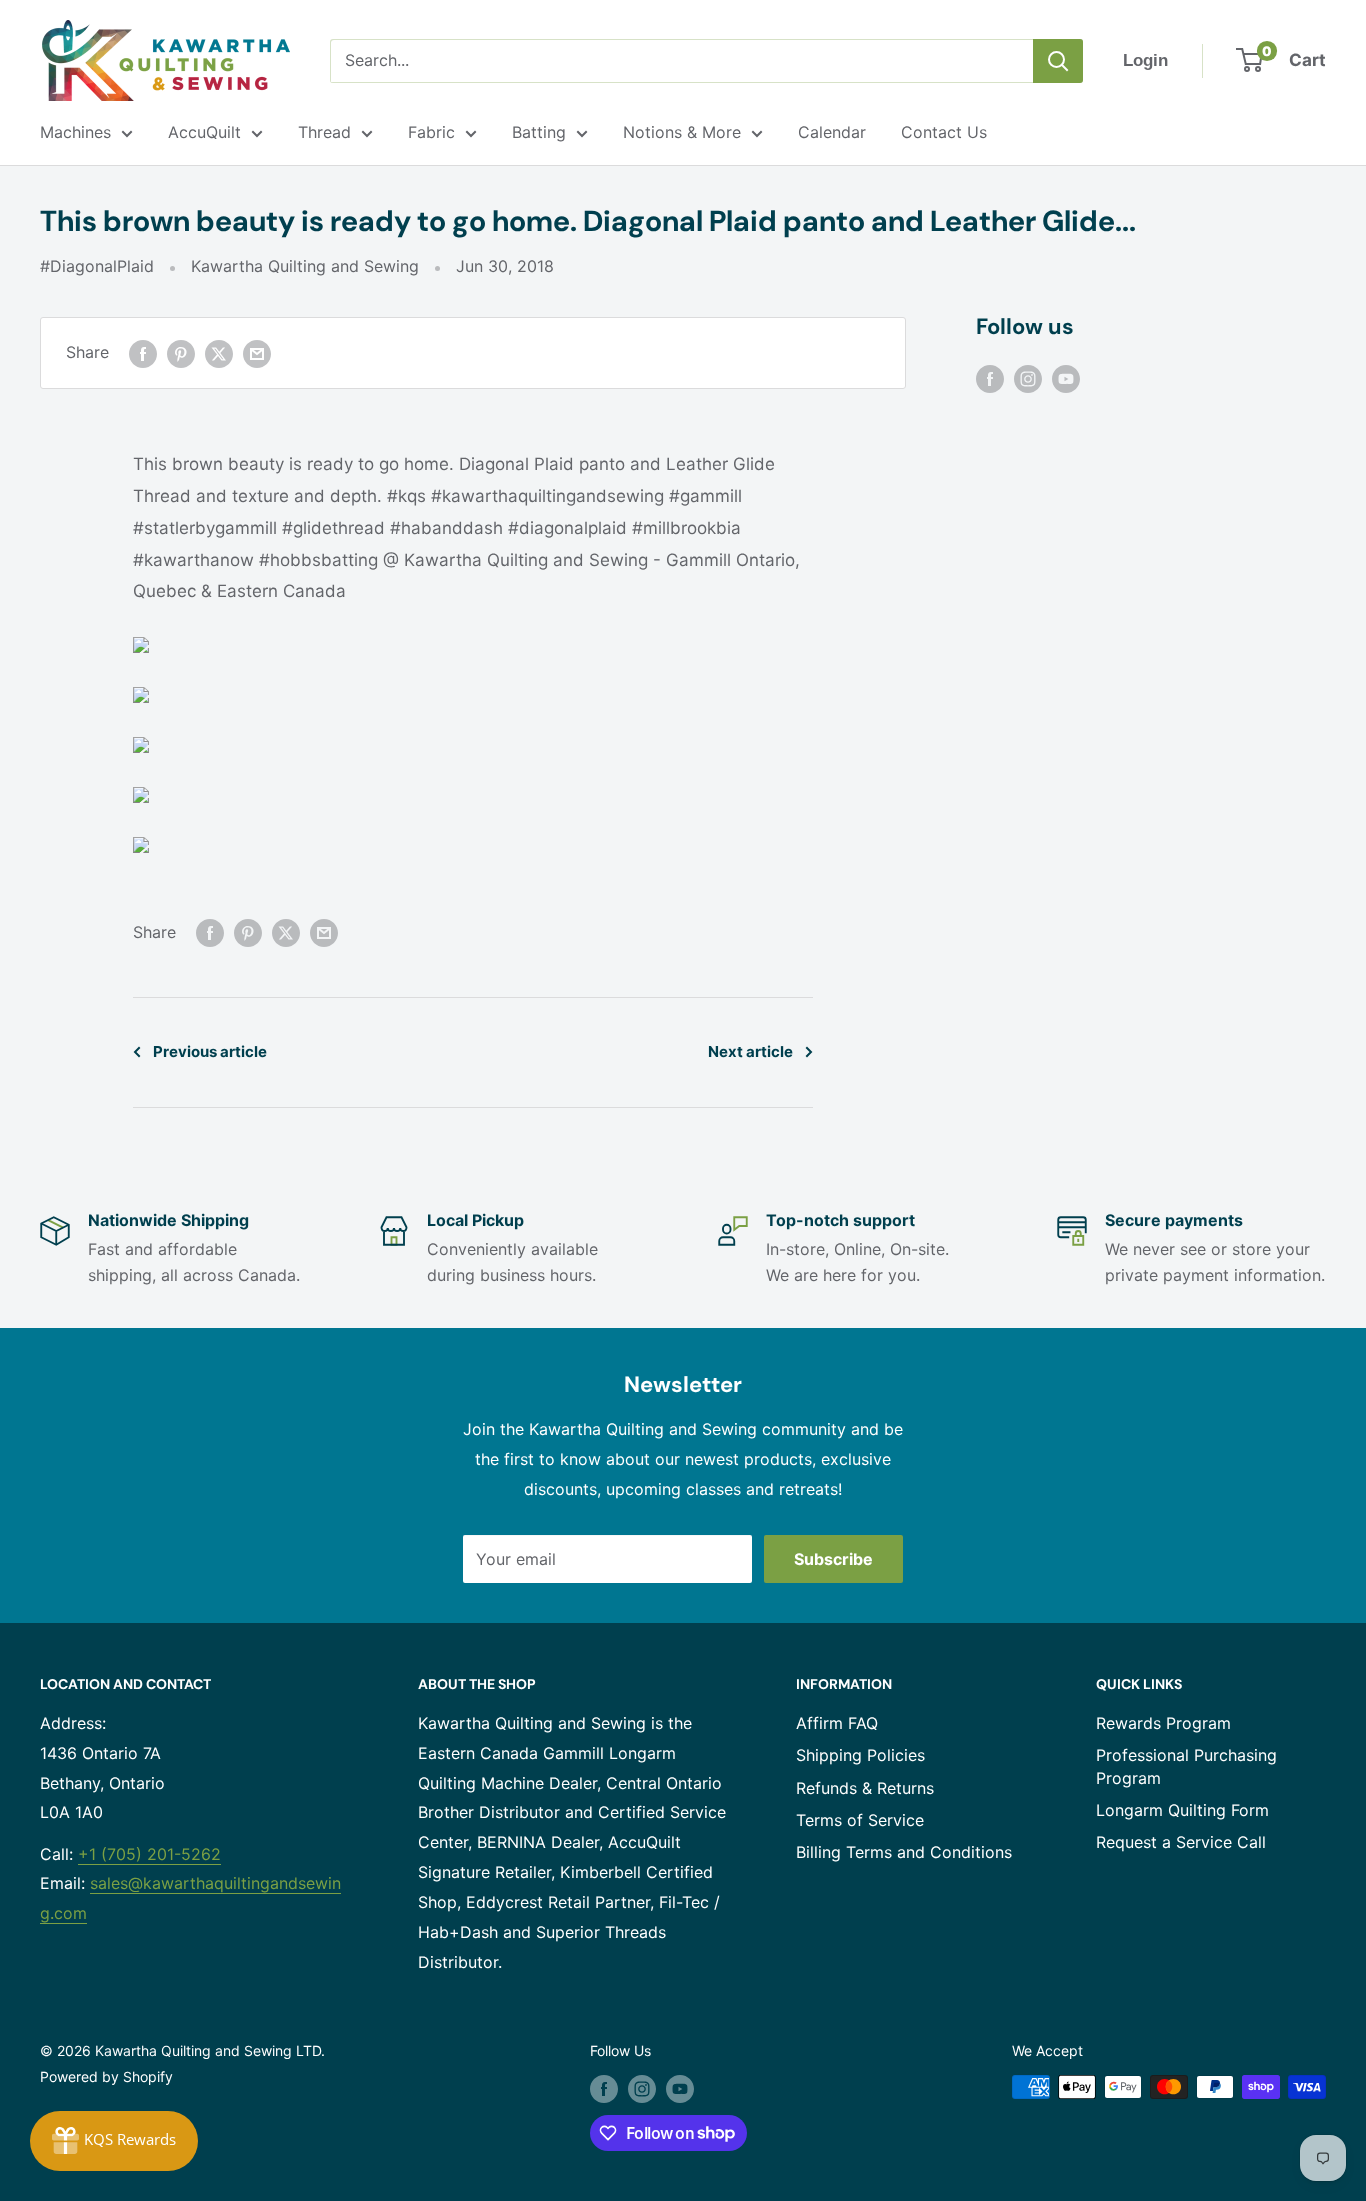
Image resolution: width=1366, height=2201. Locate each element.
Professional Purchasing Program (1186, 1766)
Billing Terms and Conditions (904, 1852)
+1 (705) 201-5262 (149, 1854)
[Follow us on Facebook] (990, 378)
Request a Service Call (1181, 1842)
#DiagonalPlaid (97, 266)
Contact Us (944, 132)
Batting (539, 132)
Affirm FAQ (837, 1723)
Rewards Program (1163, 1723)
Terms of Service (860, 1820)
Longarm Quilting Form (1182, 1810)
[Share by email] (257, 353)
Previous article (210, 1051)
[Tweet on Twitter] (219, 353)
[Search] (1058, 61)
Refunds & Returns (865, 1788)
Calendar (832, 132)
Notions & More (682, 132)
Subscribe (833, 1559)
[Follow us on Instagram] (1028, 378)
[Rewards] (114, 2141)
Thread (324, 132)
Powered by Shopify (106, 2076)
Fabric (431, 132)
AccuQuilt (204, 132)
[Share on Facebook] (143, 353)
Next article (750, 1051)
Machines (75, 132)
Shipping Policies (860, 1755)
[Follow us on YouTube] (1066, 378)
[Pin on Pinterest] (181, 353)
